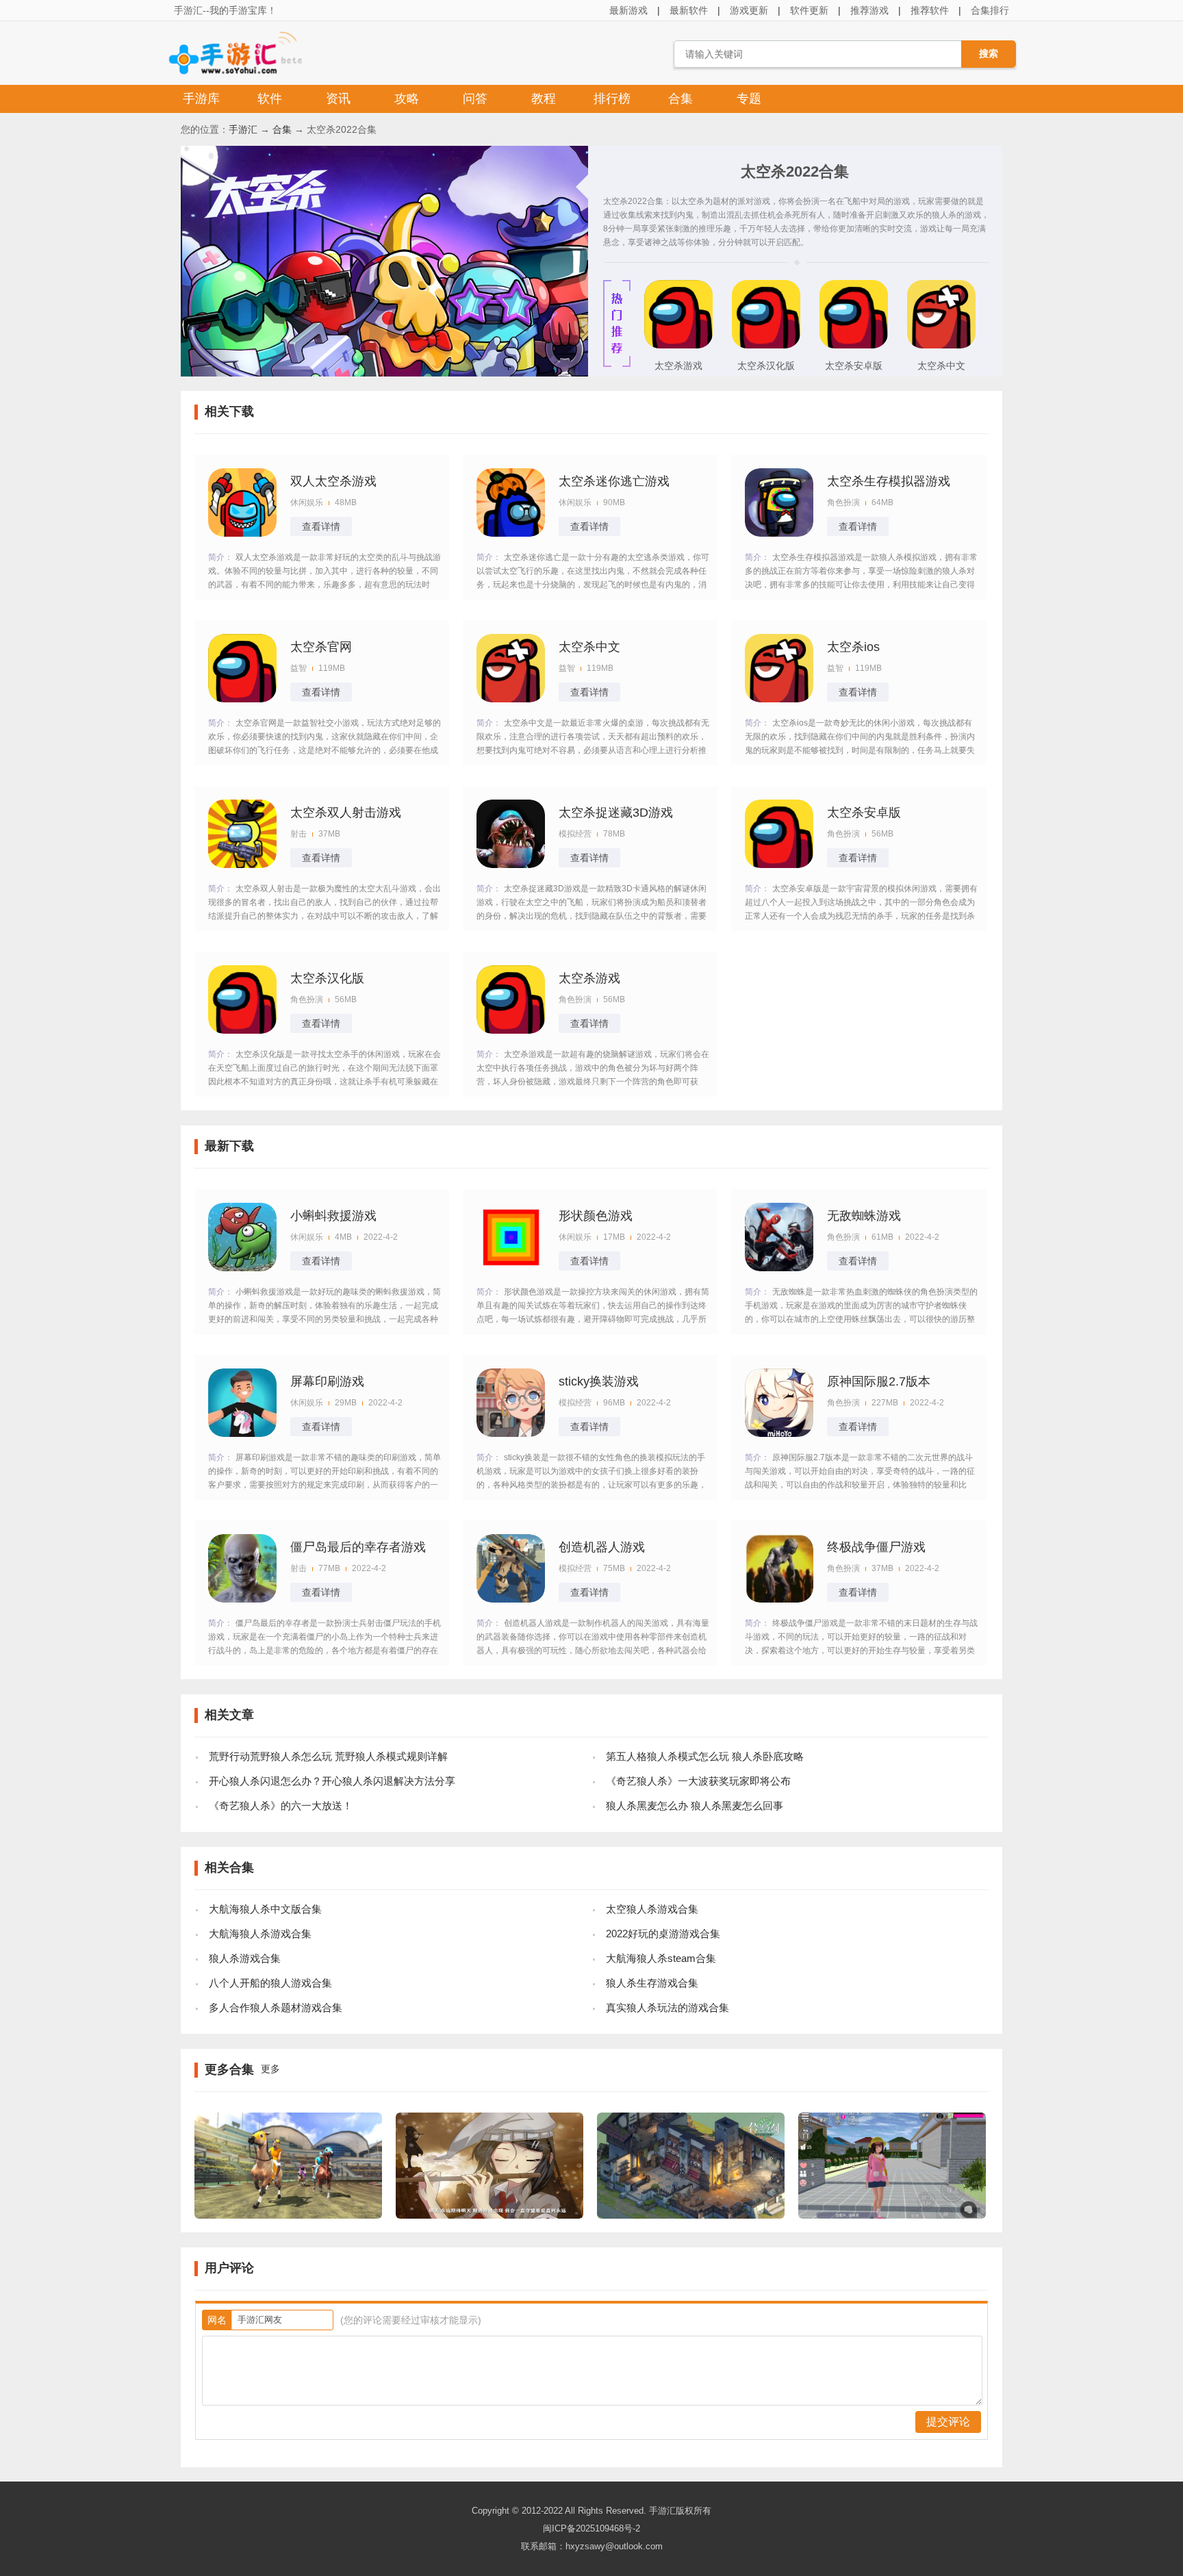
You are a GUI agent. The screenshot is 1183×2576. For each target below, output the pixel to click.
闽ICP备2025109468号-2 (591, 2528)
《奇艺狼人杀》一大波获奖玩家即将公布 (698, 1781)
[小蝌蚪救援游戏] (242, 1237)
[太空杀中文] (941, 345)
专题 (749, 99)
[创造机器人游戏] (511, 1568)
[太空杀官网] (242, 668)
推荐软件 (930, 10)
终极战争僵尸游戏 (876, 1547)
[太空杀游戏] (678, 345)
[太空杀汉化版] (766, 345)
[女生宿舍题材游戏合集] (892, 2215)
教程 (544, 99)
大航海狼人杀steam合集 (661, 1958)
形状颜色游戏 (596, 1216)
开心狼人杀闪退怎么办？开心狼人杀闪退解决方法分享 (332, 1781)
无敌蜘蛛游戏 (864, 1216)
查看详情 (321, 526)
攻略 (407, 99)
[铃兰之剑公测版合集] (691, 2215)
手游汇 (243, 129)
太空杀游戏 (678, 366)
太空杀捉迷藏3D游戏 (616, 813)
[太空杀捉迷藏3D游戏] (511, 834)
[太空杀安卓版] (854, 345)
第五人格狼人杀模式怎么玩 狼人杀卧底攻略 (705, 1756)
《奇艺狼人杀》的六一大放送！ (281, 1806)
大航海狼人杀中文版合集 (265, 1909)
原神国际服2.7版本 (879, 1381)
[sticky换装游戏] (511, 1403)
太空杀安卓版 (854, 366)
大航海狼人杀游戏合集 (260, 1934)
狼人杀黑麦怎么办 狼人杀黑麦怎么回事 (695, 1806)
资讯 (338, 99)
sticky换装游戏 (599, 1381)
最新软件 (689, 10)
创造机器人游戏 (602, 1547)
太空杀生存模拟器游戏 (889, 481)
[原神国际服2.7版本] (779, 1403)
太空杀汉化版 (766, 366)
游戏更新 (749, 10)
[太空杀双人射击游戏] (242, 834)
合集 (680, 99)
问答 (475, 99)
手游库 (201, 99)
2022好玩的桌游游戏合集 (663, 1934)
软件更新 (809, 10)
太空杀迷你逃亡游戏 (614, 481)
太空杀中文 (941, 366)
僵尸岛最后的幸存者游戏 (358, 1547)
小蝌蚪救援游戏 (333, 1216)
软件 (270, 99)
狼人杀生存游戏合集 (652, 1983)
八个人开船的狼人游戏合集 (270, 1983)
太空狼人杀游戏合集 (652, 1909)
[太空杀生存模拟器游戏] (779, 502)
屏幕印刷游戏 (327, 1381)
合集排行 (990, 10)
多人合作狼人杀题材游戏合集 (276, 2007)
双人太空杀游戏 (333, 481)
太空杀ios (853, 647)
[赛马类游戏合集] (288, 2215)
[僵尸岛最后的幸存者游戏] (242, 1568)
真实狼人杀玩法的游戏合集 (667, 2007)
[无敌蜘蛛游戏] (779, 1237)
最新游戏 (628, 10)
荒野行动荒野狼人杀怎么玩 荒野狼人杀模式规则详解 (328, 1756)
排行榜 (612, 99)
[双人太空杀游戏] (242, 502)
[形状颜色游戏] (511, 1237)
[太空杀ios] (779, 668)
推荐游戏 (869, 10)
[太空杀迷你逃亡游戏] (511, 502)
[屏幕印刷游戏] (242, 1403)
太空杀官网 (321, 647)
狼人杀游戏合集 (245, 1958)
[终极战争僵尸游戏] (779, 1568)
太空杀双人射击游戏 (346, 813)
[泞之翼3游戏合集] (489, 2215)
